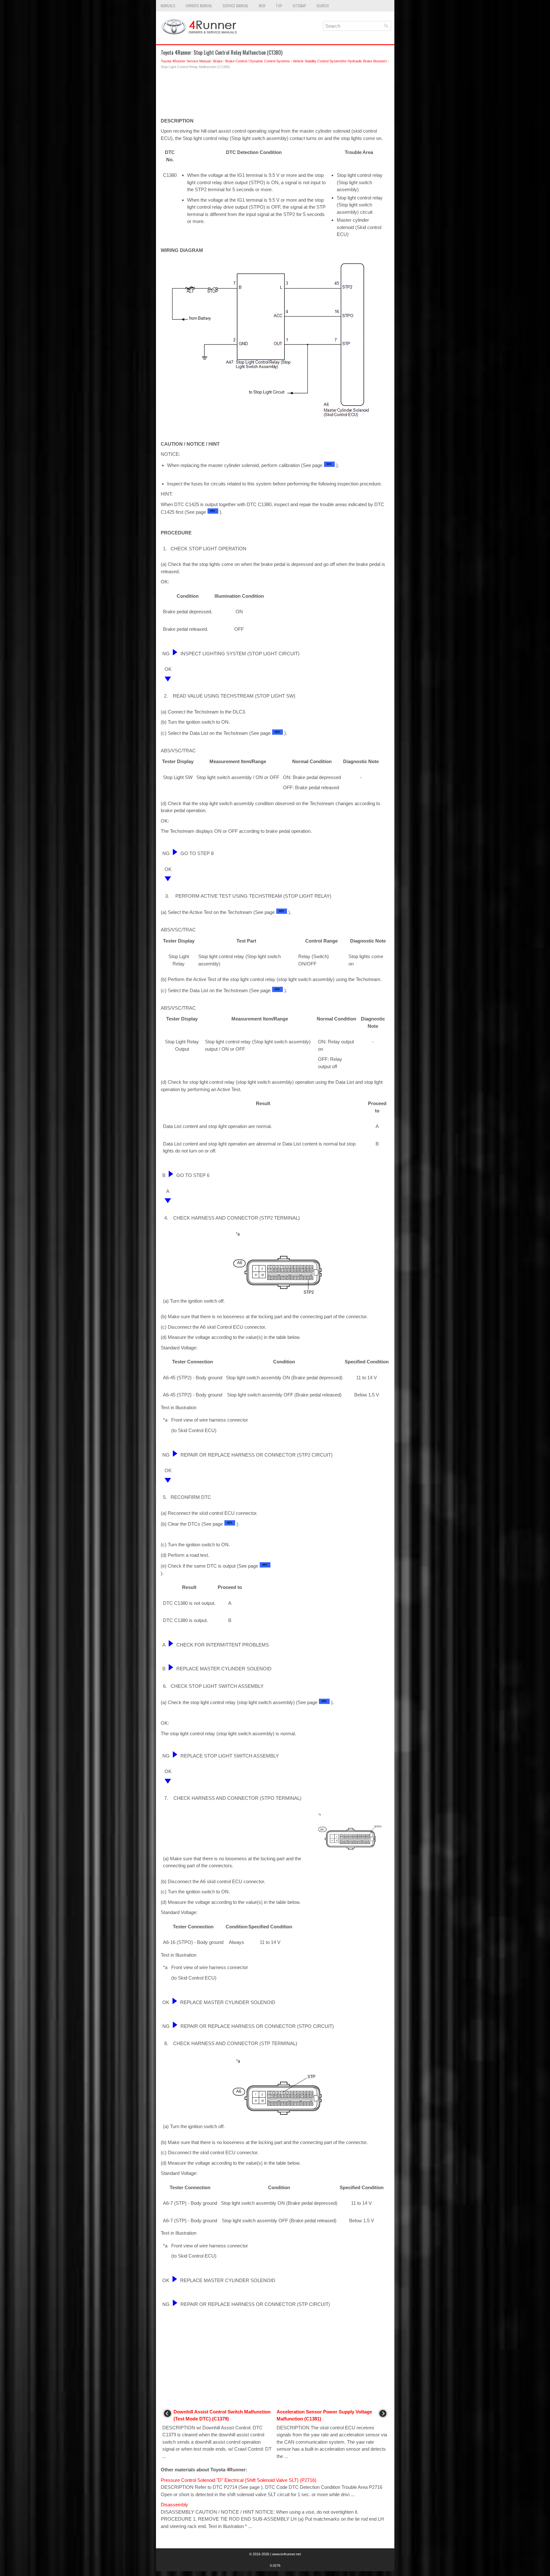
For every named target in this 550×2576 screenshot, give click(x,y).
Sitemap (299, 6)
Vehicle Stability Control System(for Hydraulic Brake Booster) (340, 61)
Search (323, 6)
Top (279, 6)
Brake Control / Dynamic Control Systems (258, 61)
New (262, 6)
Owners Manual (199, 6)
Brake (218, 61)
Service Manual (236, 6)
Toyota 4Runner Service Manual (186, 61)
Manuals (168, 6)
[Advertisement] (275, 95)
